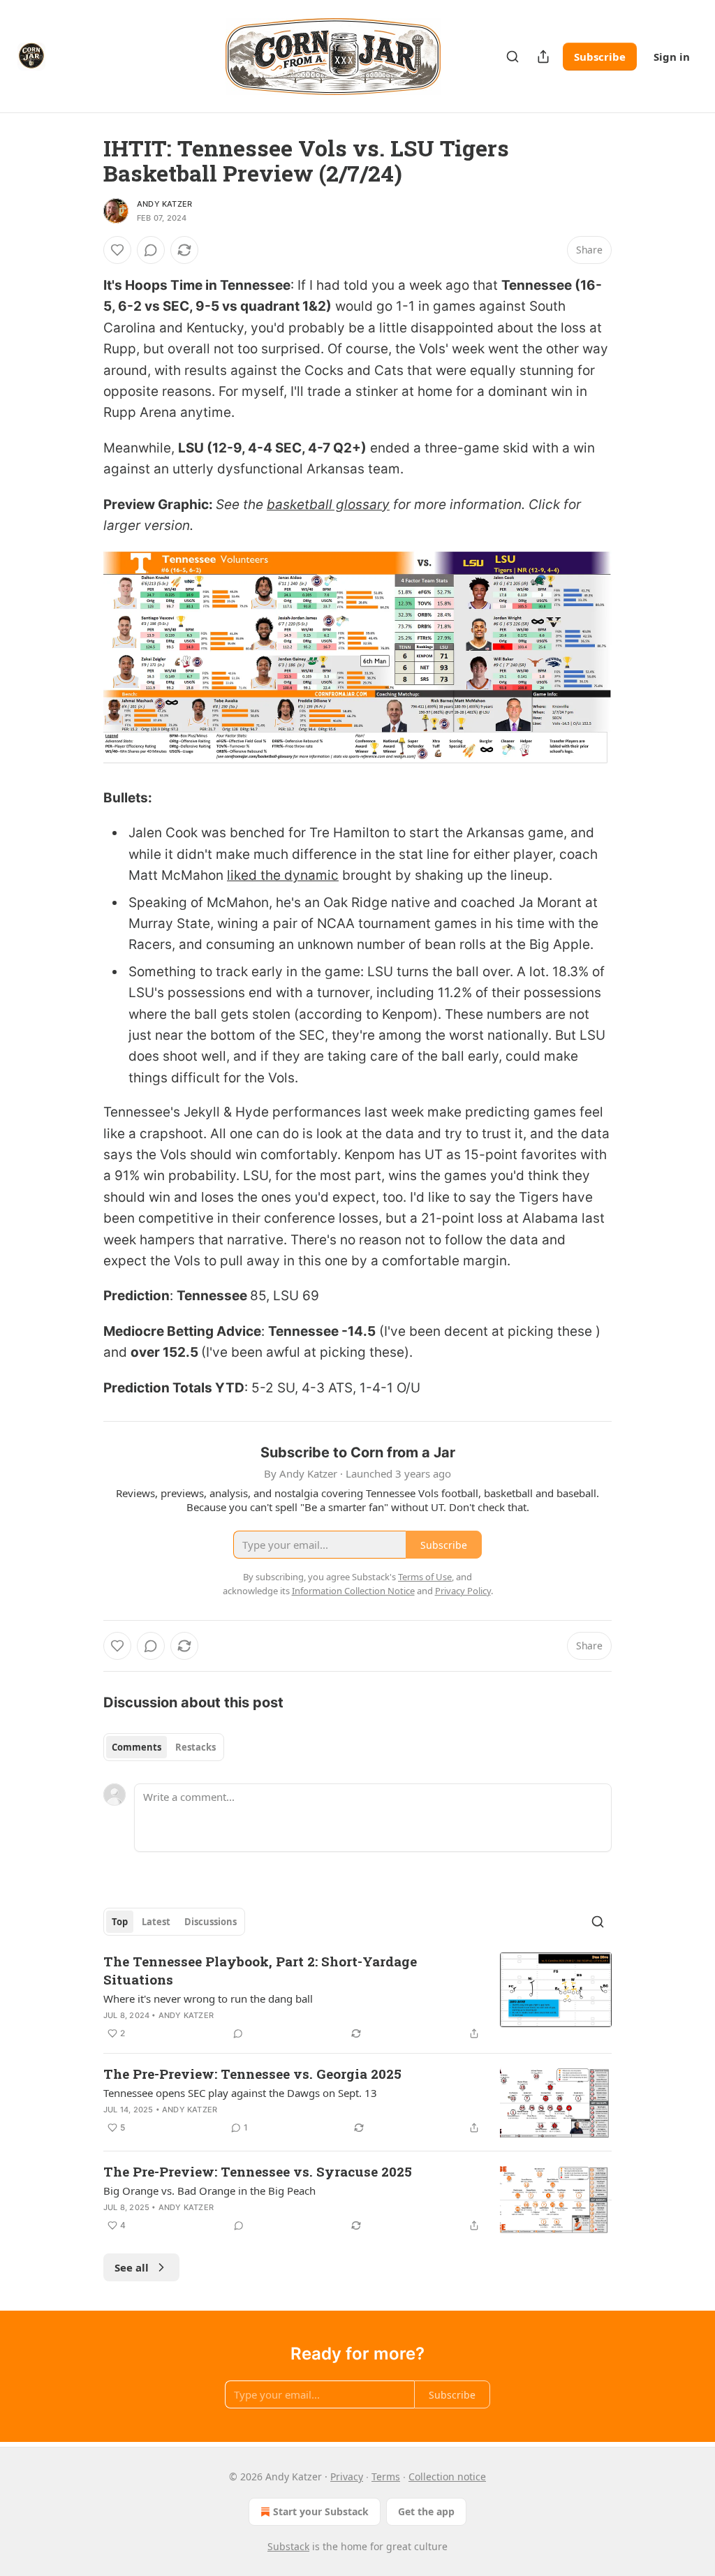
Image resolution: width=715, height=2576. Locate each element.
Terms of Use (425, 1577)
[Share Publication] (543, 57)
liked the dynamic (283, 875)
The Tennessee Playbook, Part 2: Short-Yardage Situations (260, 1970)
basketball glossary (328, 505)
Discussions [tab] (211, 1922)
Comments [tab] (137, 1747)
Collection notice (447, 2476)
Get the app (426, 2511)
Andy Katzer (164, 204)
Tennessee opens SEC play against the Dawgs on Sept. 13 (240, 2093)
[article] (357, 1997)
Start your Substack (321, 2511)
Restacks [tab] (196, 1747)
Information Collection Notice (353, 1591)
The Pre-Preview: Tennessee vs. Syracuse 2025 (258, 2171)
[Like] (117, 250)
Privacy (347, 2476)
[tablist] (164, 1747)
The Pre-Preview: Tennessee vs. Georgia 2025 (252, 2074)
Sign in (672, 57)
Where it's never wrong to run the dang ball (208, 1999)
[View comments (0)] (151, 250)
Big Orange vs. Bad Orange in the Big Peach (209, 2191)
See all (132, 2267)
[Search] (513, 57)
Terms (386, 2476)
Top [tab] (120, 1922)
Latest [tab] (156, 1922)
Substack (288, 2546)
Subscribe (600, 57)
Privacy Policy (463, 1591)
